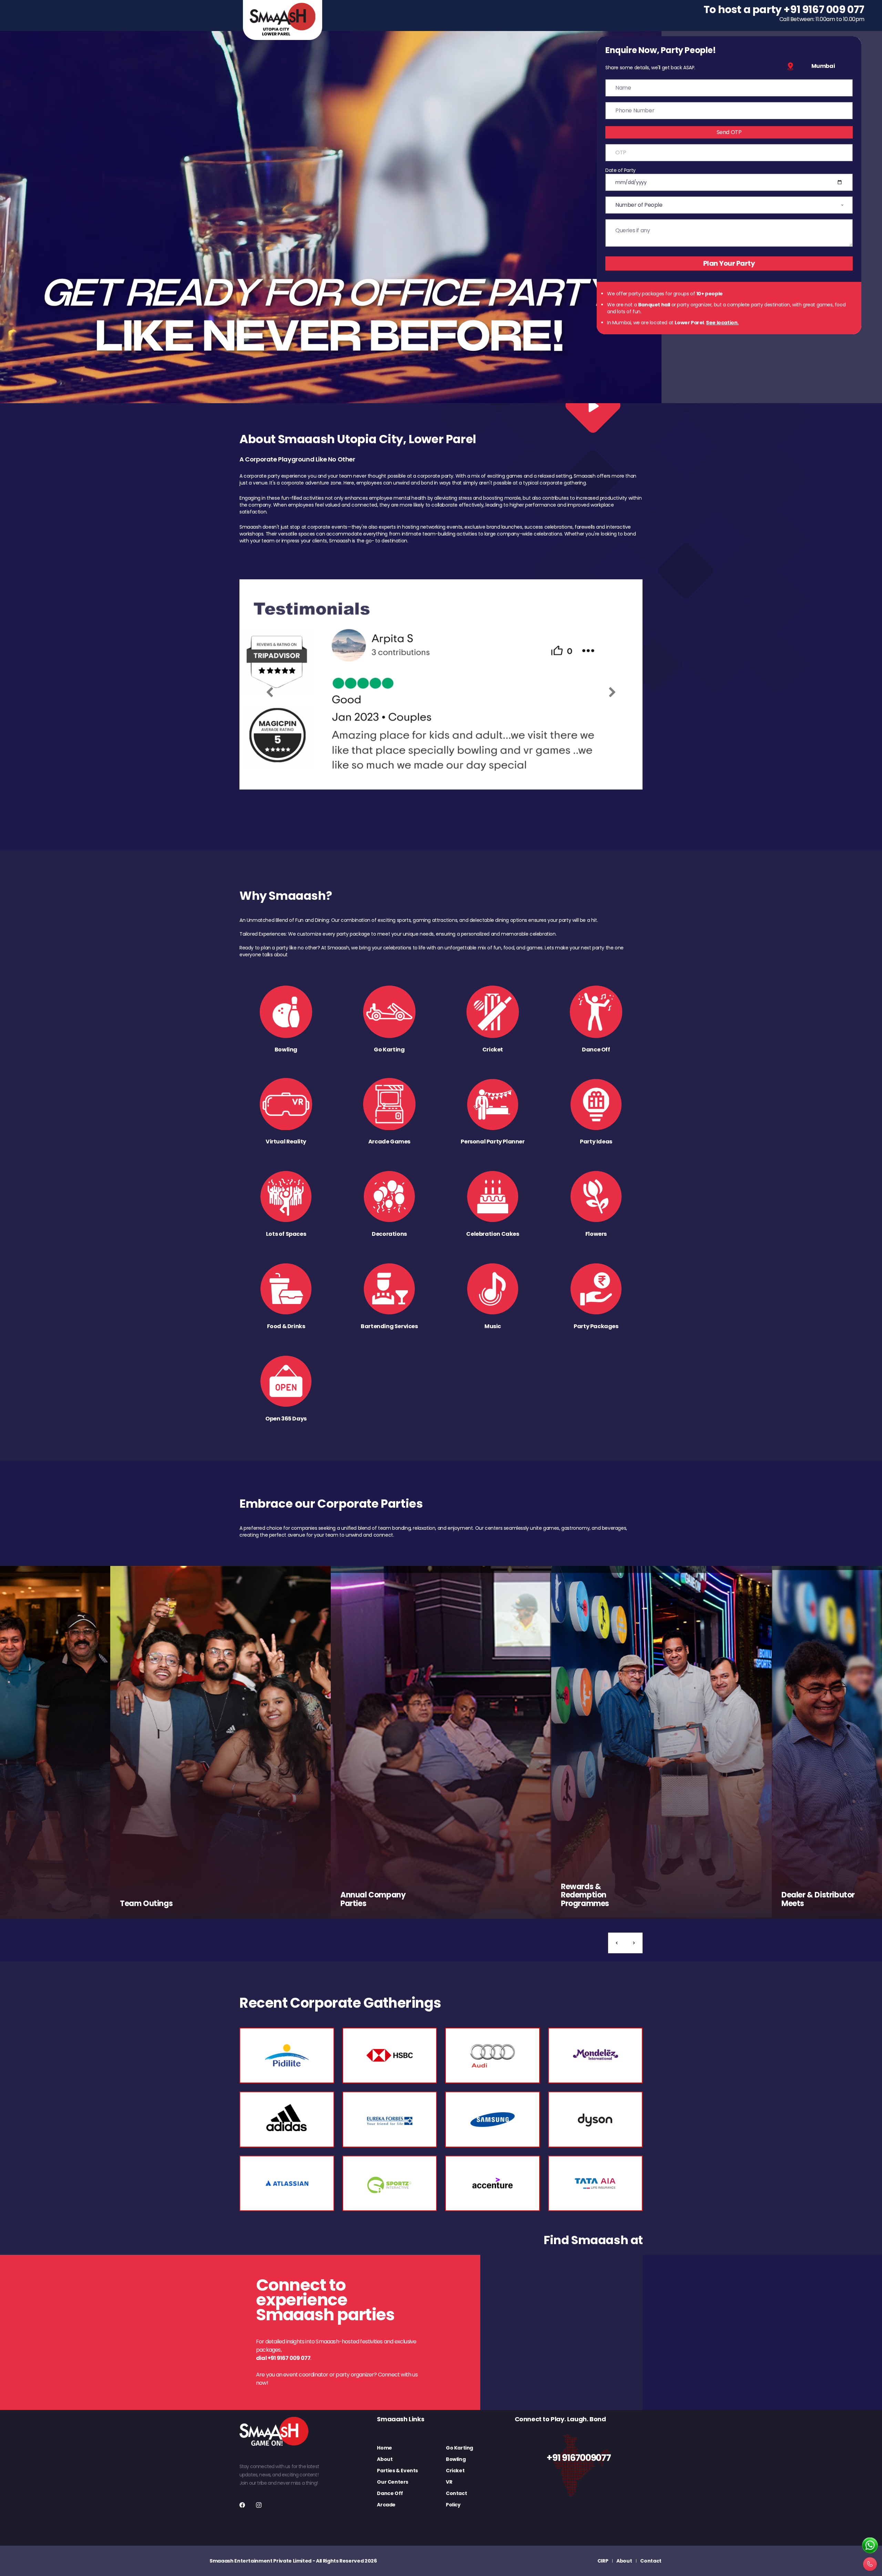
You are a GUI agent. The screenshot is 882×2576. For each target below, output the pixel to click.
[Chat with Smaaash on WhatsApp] (870, 2546)
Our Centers (393, 2482)
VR (449, 2482)
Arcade (386, 2505)
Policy (453, 2505)
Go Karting (459, 2448)
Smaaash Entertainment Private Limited (260, 2561)
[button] (617, 1943)
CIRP (603, 2561)
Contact (456, 2493)
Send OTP (729, 132)
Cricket (455, 2471)
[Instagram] (259, 2505)
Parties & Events (397, 2471)
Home (384, 2448)
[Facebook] (242, 2505)
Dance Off (390, 2493)
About (385, 2459)
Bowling (456, 2459)
